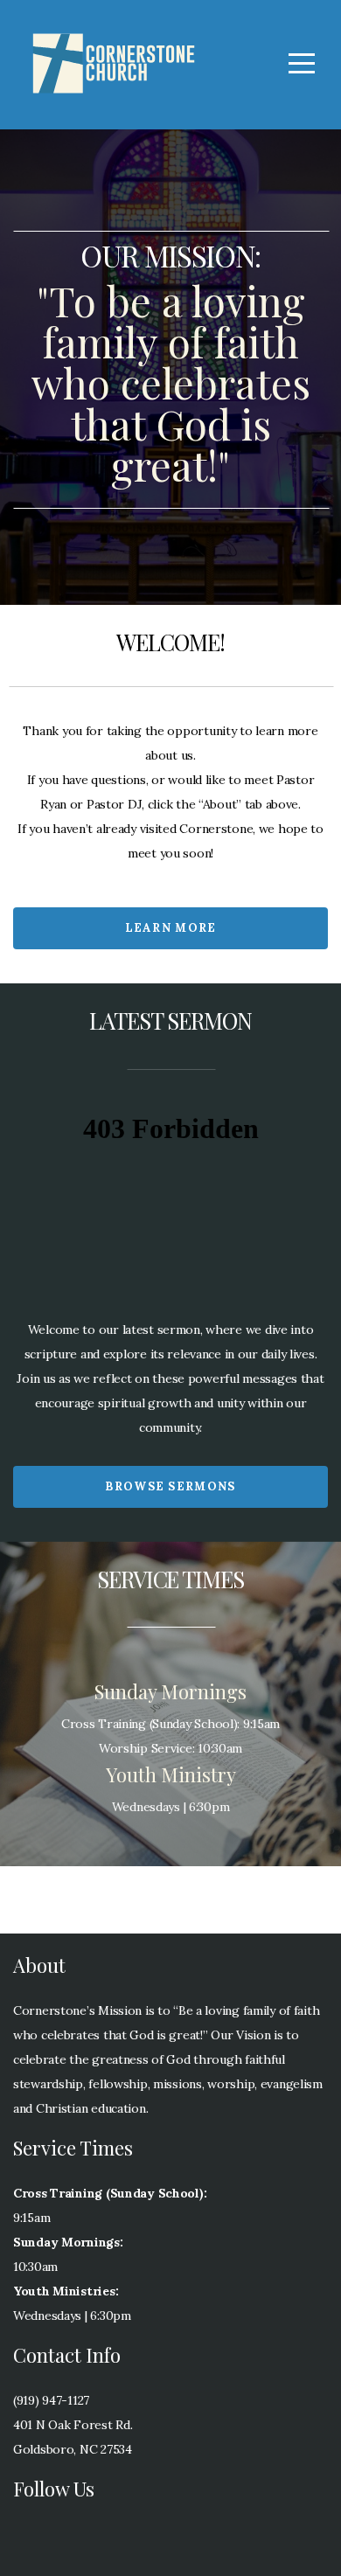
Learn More (171, 928)
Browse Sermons (170, 1486)
